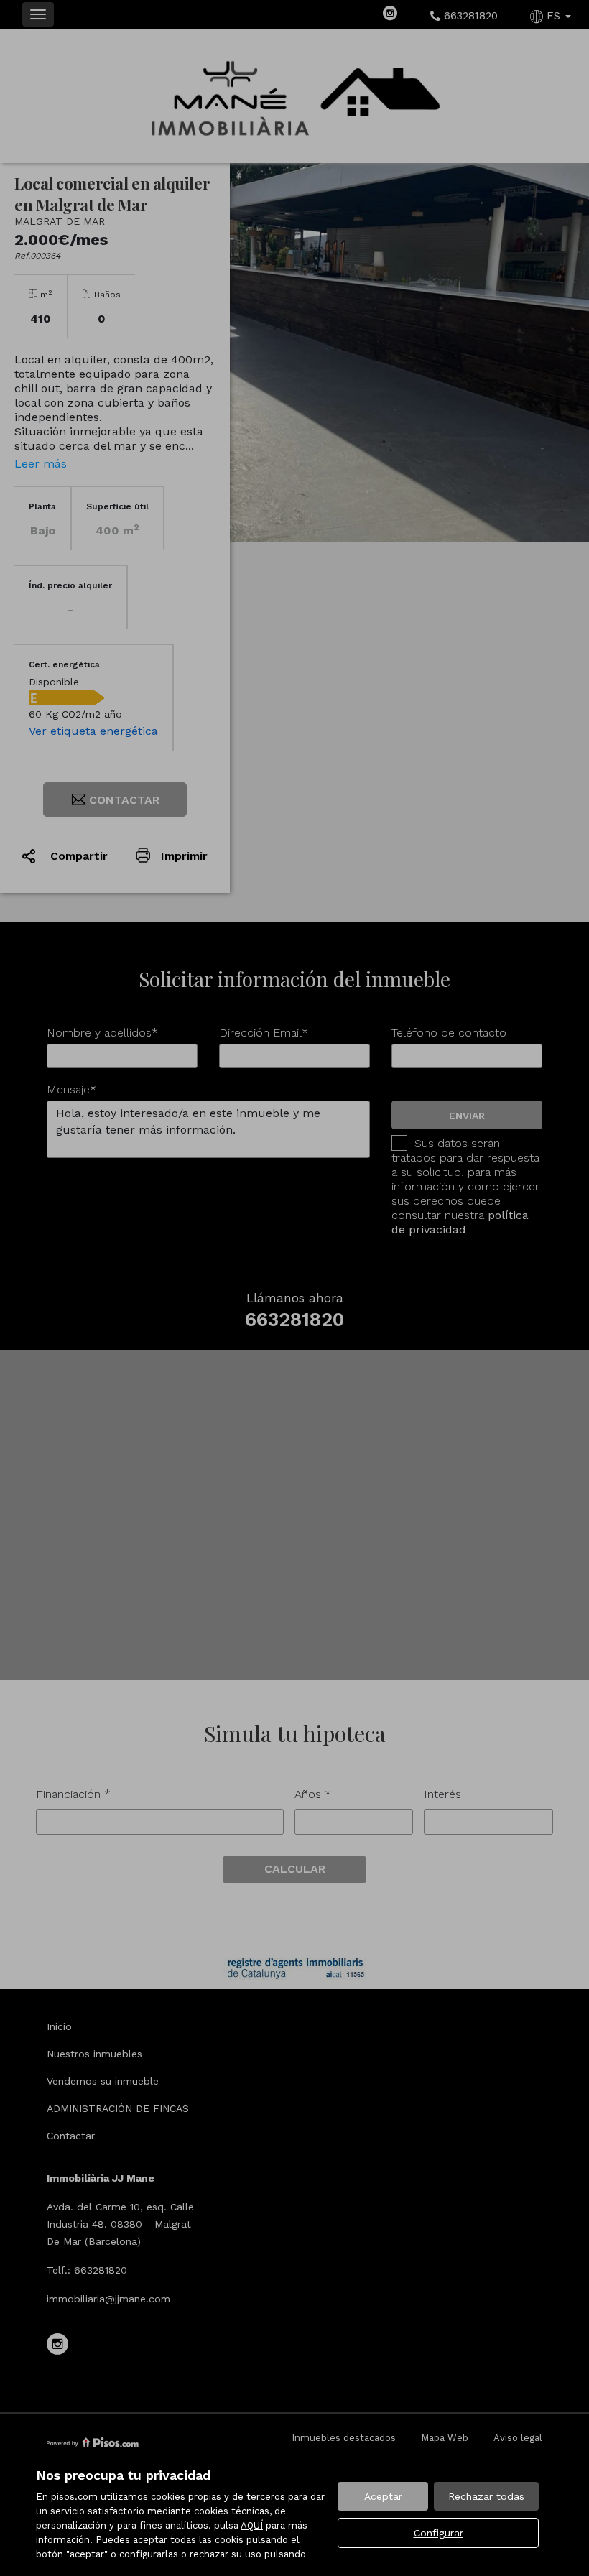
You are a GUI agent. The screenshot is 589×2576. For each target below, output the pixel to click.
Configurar (439, 2533)
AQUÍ (252, 2525)
